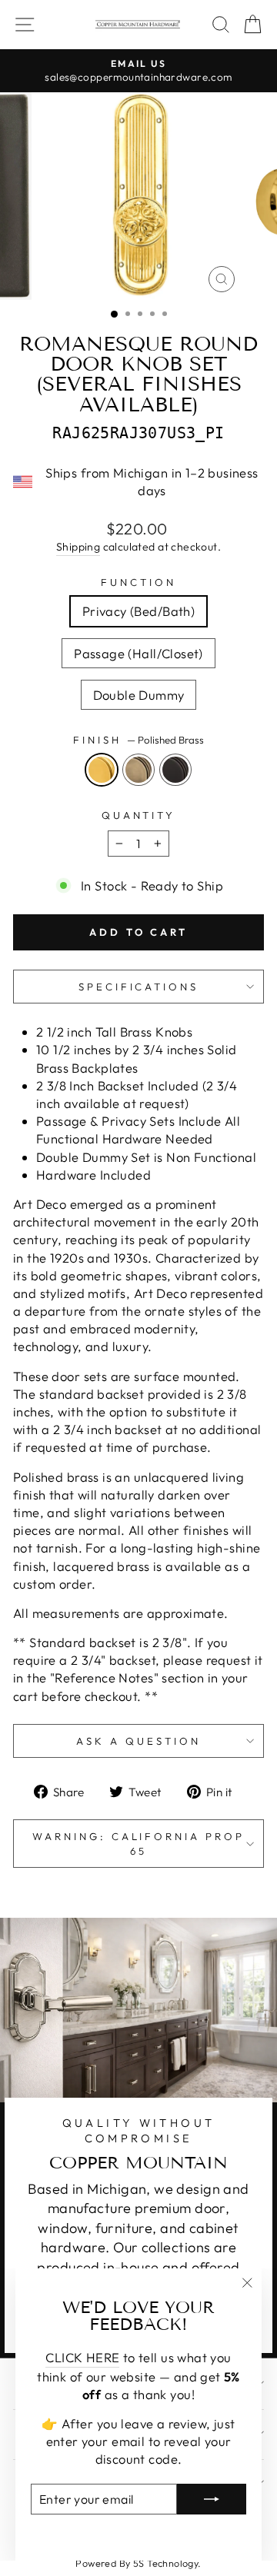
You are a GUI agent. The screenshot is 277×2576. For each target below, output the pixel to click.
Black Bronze (175, 770)
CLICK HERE (82, 2357)
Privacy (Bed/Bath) (138, 611)
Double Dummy (139, 695)
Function (138, 582)
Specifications (139, 987)
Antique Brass (138, 770)
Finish (138, 740)
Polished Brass (102, 770)
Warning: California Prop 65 (138, 1844)
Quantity (139, 815)
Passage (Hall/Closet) (138, 653)
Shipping (78, 547)
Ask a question (138, 1741)
